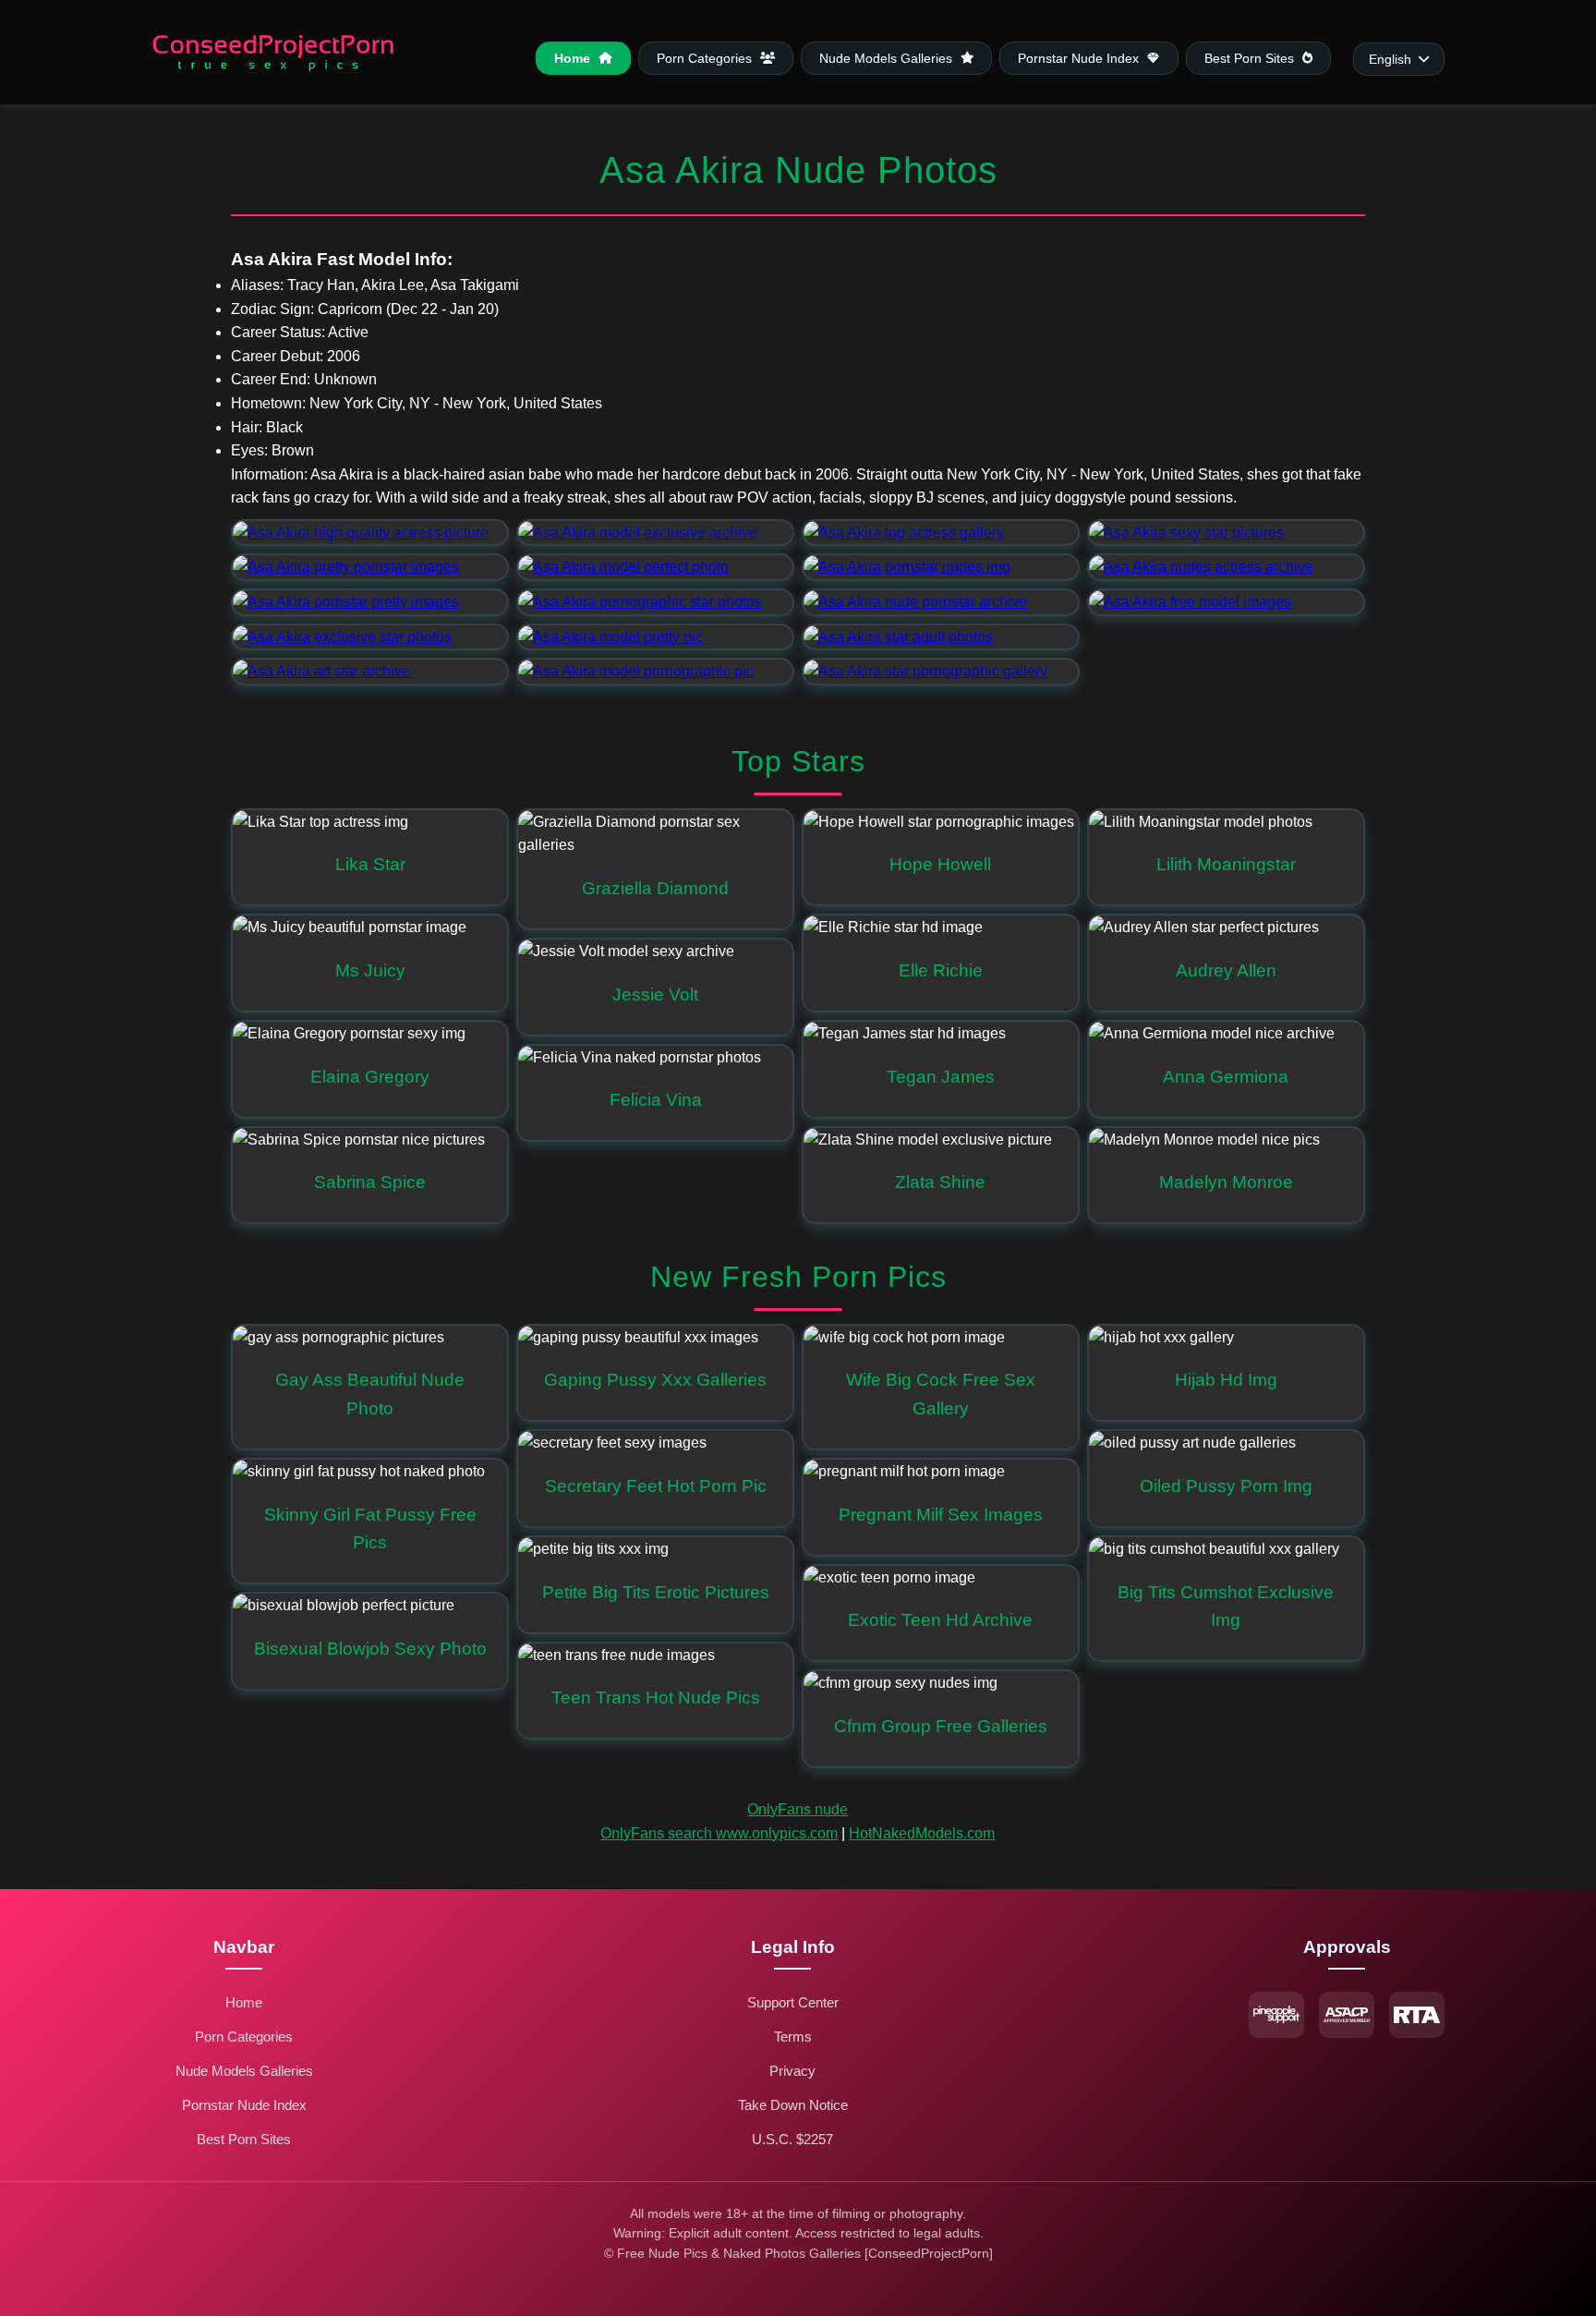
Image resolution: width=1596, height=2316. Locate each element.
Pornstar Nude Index (1080, 58)
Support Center (793, 2002)
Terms (793, 2037)
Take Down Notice (793, 2105)
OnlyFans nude (798, 1809)
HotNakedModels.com (922, 1833)
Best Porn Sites (1251, 58)
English (1390, 60)
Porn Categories (706, 58)
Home (574, 58)
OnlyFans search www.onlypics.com (719, 1833)
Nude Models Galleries (888, 58)
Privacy (792, 2071)
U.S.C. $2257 (792, 2139)
